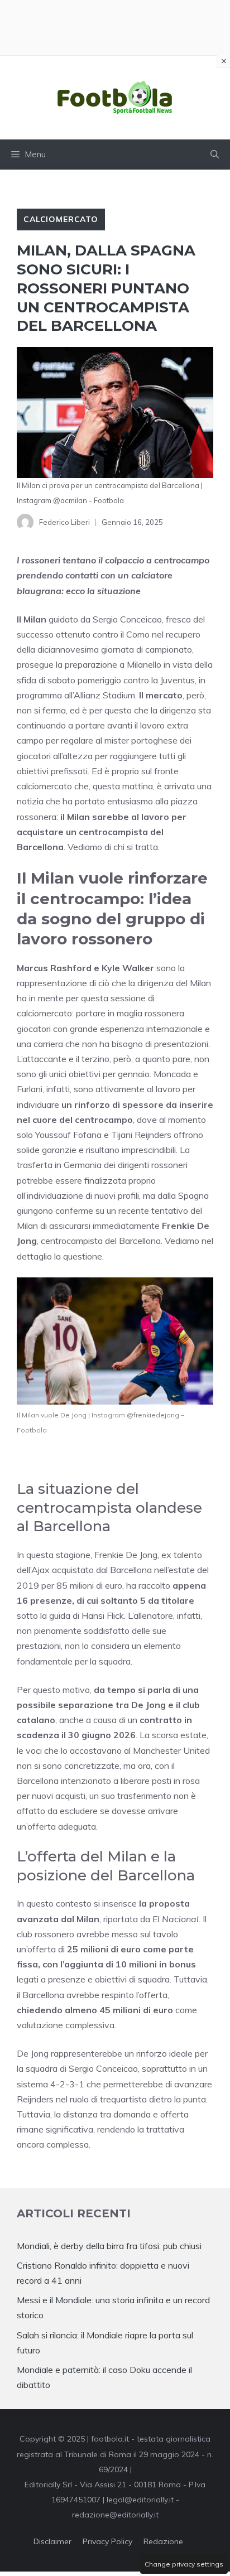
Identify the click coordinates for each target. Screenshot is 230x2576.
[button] (215, 155)
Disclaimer (52, 2541)
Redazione (163, 2541)
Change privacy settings (184, 2564)
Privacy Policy (107, 2541)
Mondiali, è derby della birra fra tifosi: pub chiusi (109, 2246)
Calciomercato (61, 219)
